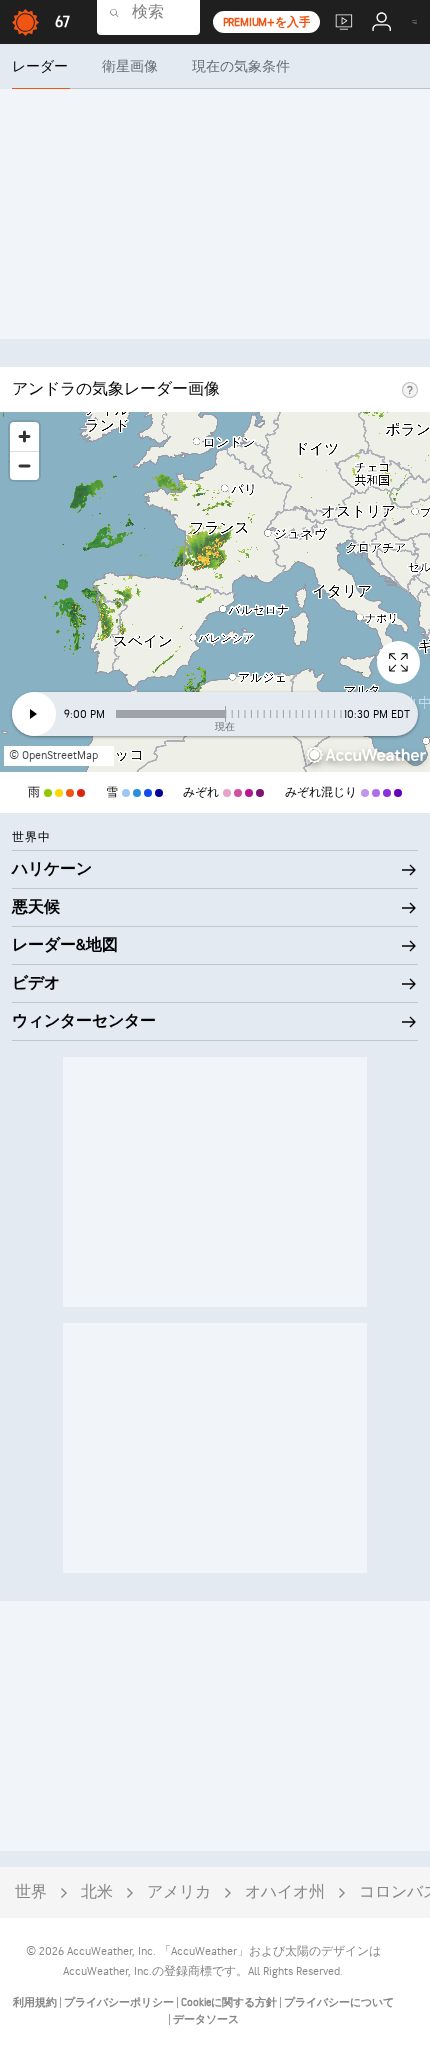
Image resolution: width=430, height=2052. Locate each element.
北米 (97, 1892)
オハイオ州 (285, 1892)
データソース (206, 2019)
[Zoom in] (24, 436)
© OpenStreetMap (53, 755)
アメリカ (179, 1892)
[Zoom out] (24, 465)
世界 (31, 1892)
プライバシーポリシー (120, 2002)
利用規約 (36, 2002)
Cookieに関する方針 (230, 2002)
